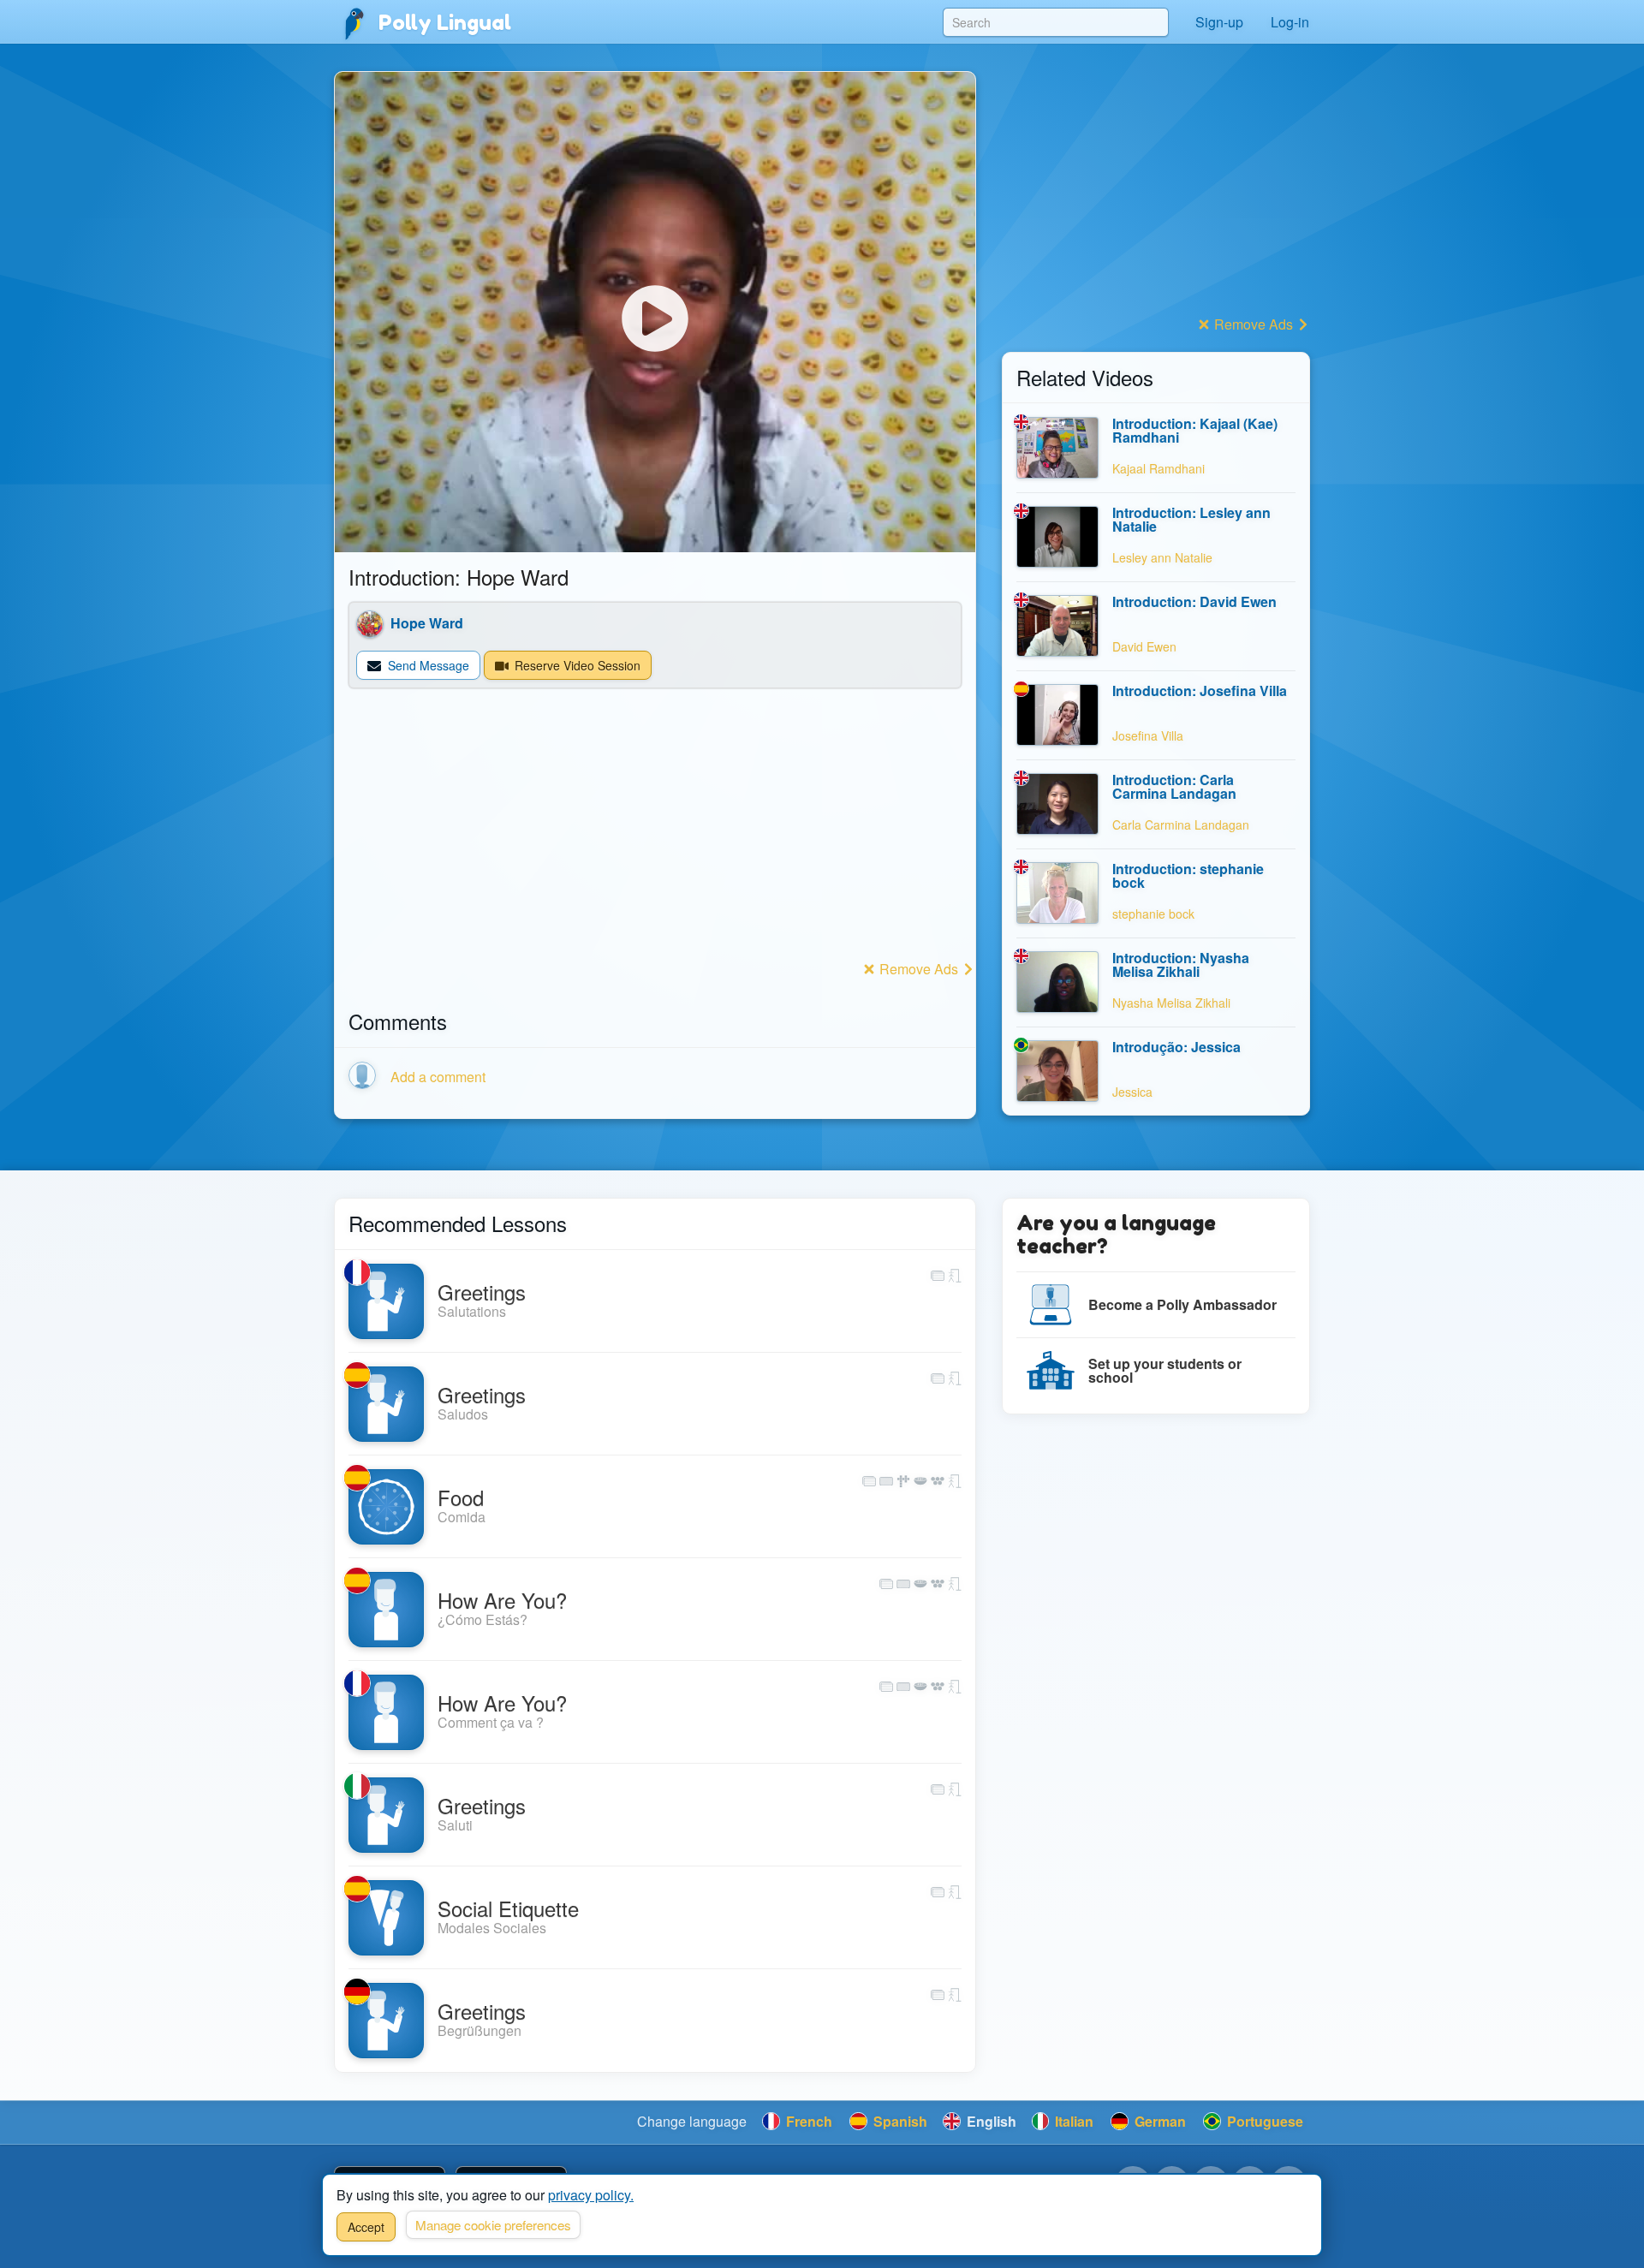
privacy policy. (591, 2195)
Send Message (427, 665)
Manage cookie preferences (493, 2225)
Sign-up (1219, 22)
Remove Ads (919, 969)
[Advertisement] (655, 836)
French (807, 2121)
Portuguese (1263, 2121)
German (1159, 2121)
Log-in (1290, 22)
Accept (366, 2227)
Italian (1072, 2121)
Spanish (899, 2121)
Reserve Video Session (576, 665)
